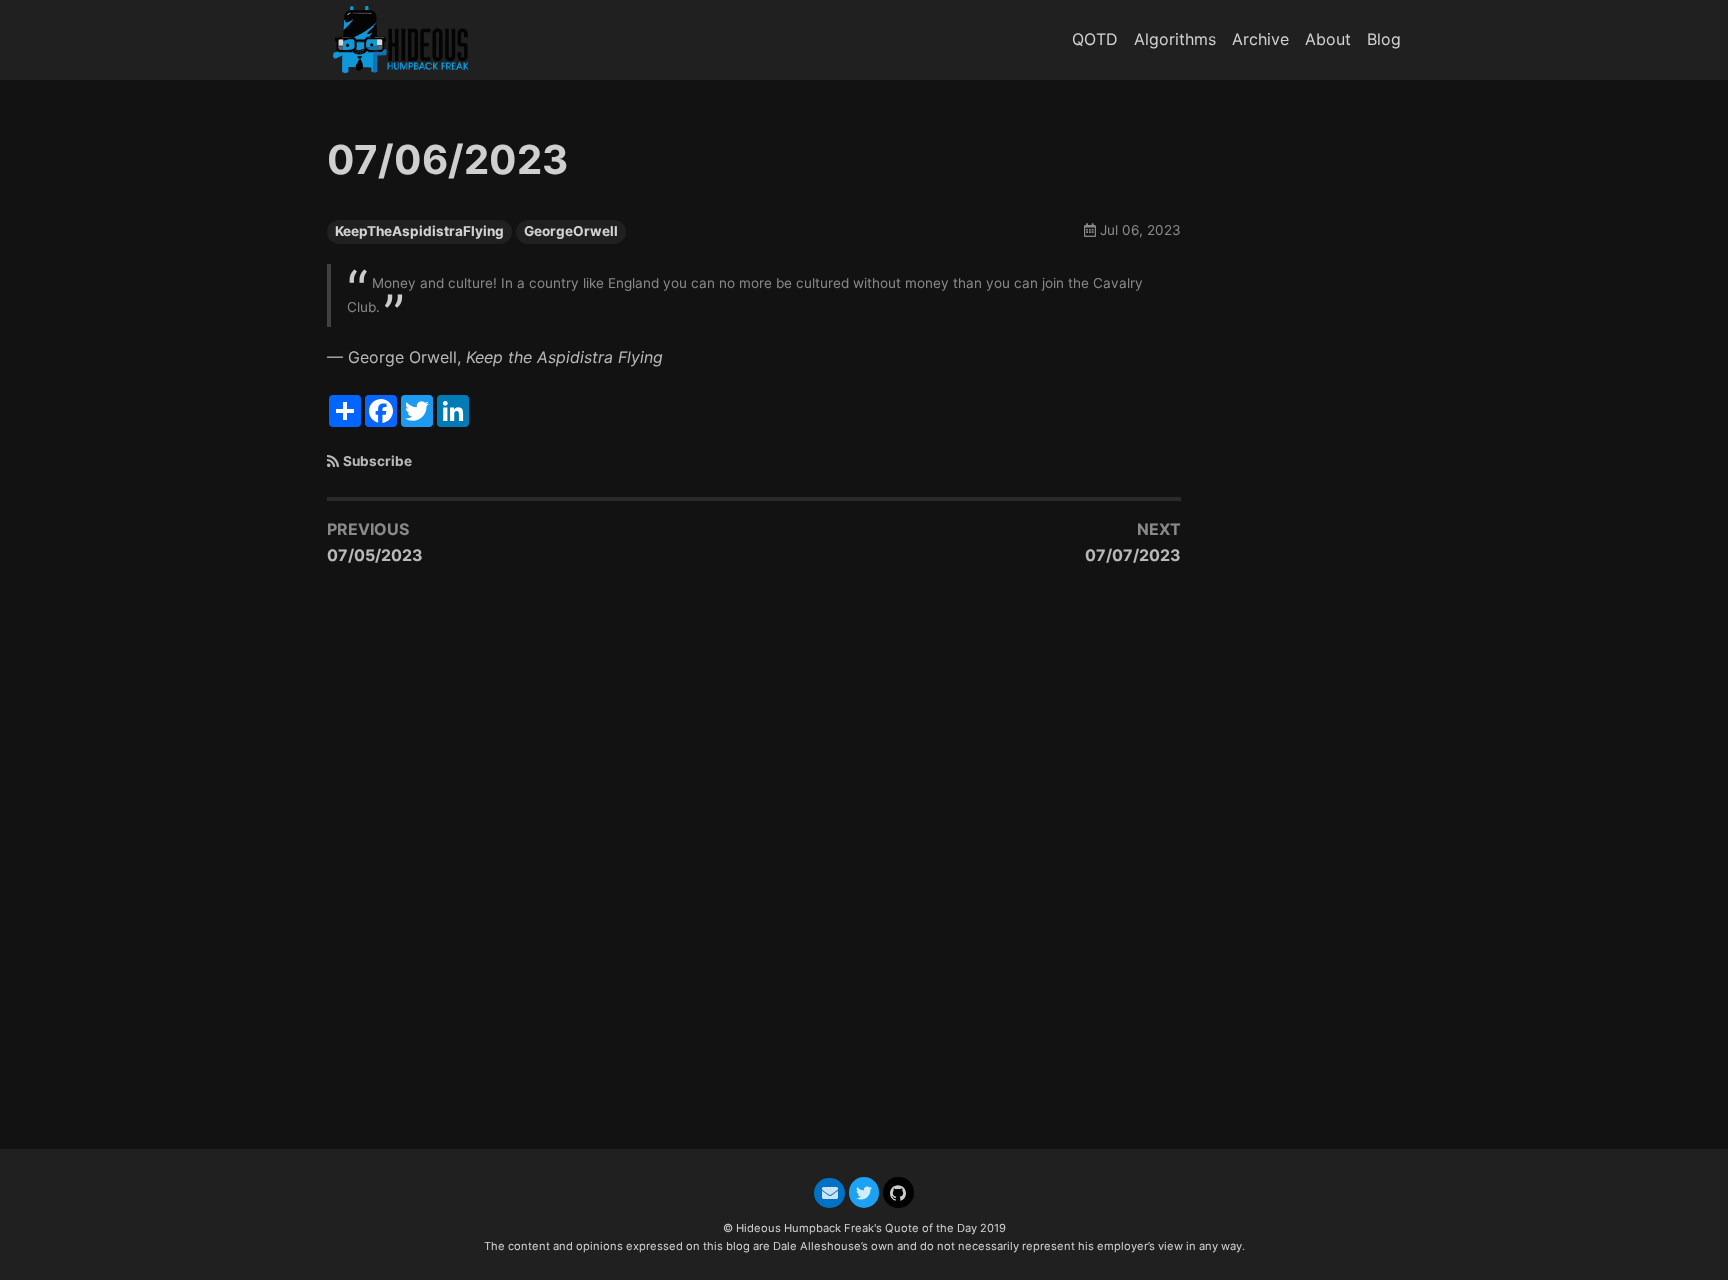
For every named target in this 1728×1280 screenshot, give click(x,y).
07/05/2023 (375, 555)
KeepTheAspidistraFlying (419, 231)
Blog (1384, 39)
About (1328, 39)
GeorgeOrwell (571, 231)
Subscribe (377, 461)
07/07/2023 (1133, 555)
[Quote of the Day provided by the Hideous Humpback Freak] (409, 39)
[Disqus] (754, 868)
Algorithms (1175, 39)
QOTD (1095, 39)
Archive (1260, 39)
